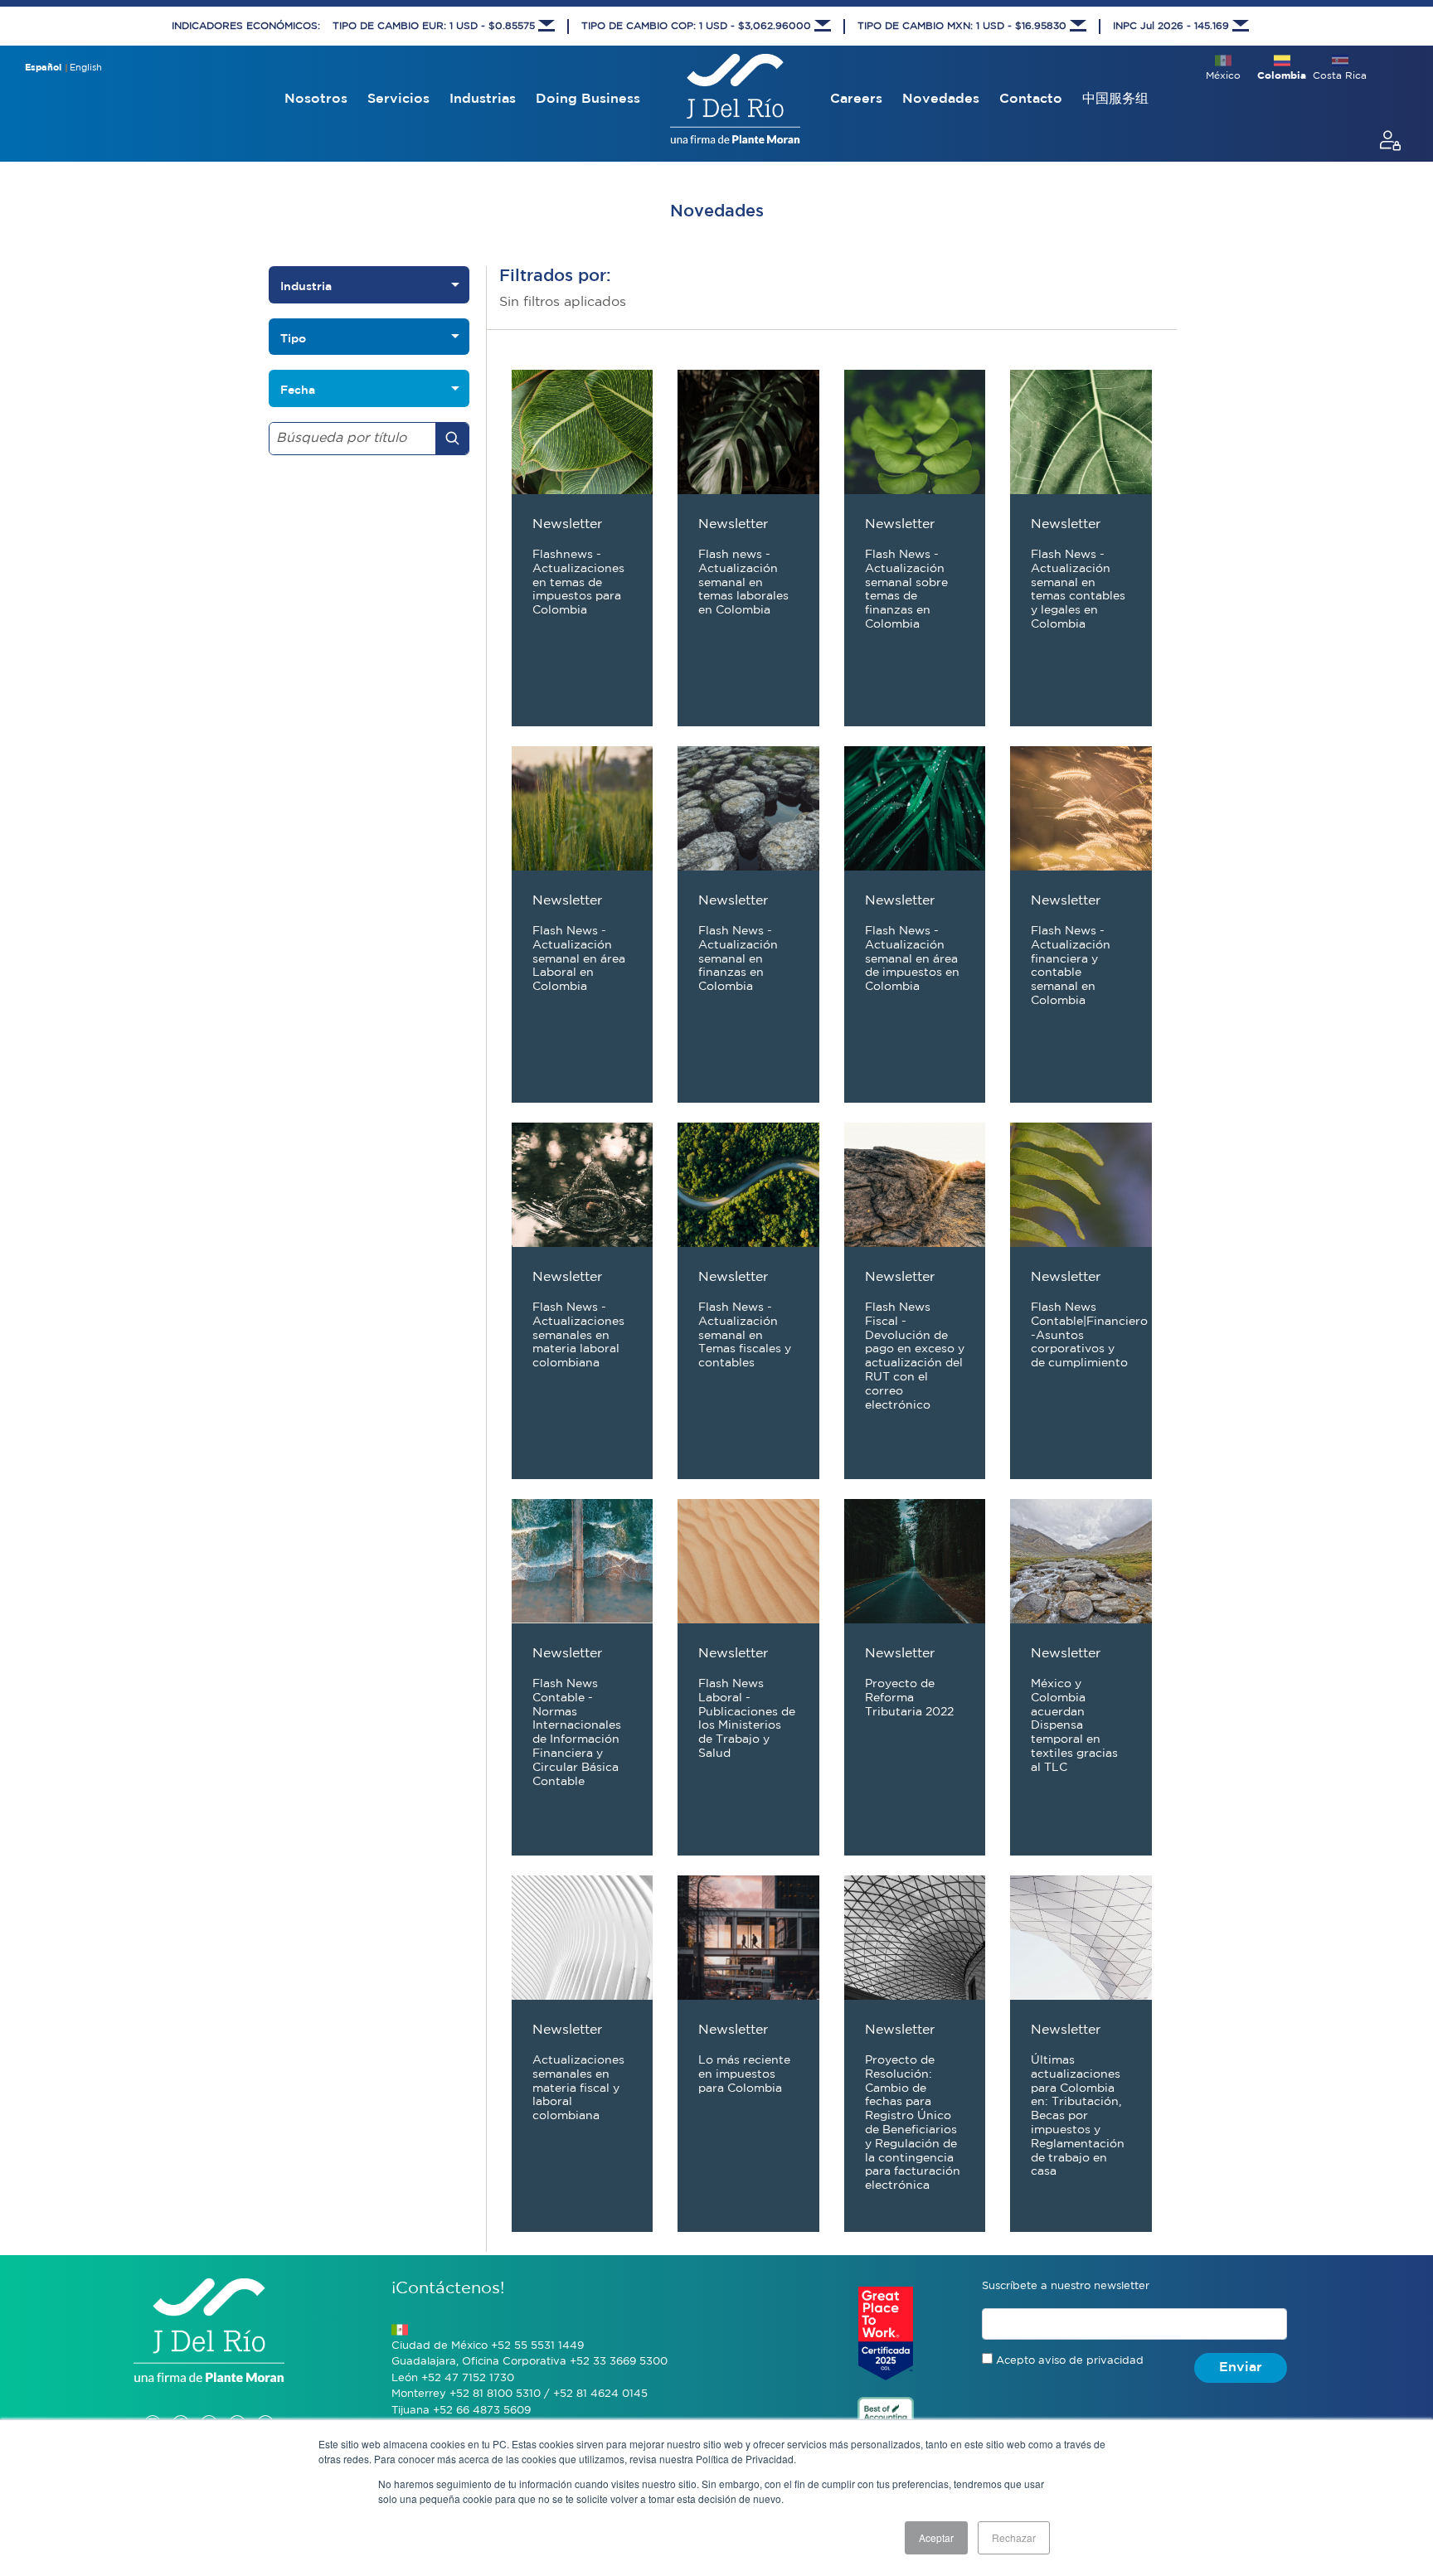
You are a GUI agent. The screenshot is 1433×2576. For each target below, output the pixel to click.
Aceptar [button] (936, 2537)
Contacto (1031, 99)
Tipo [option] (293, 338)
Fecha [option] (298, 390)
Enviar (1241, 2367)
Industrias (483, 99)
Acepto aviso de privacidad (1070, 2361)
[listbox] (369, 285)
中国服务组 (1115, 99)
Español (43, 68)
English (86, 68)
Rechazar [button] (1014, 2537)
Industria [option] (306, 286)
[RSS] (265, 2406)
